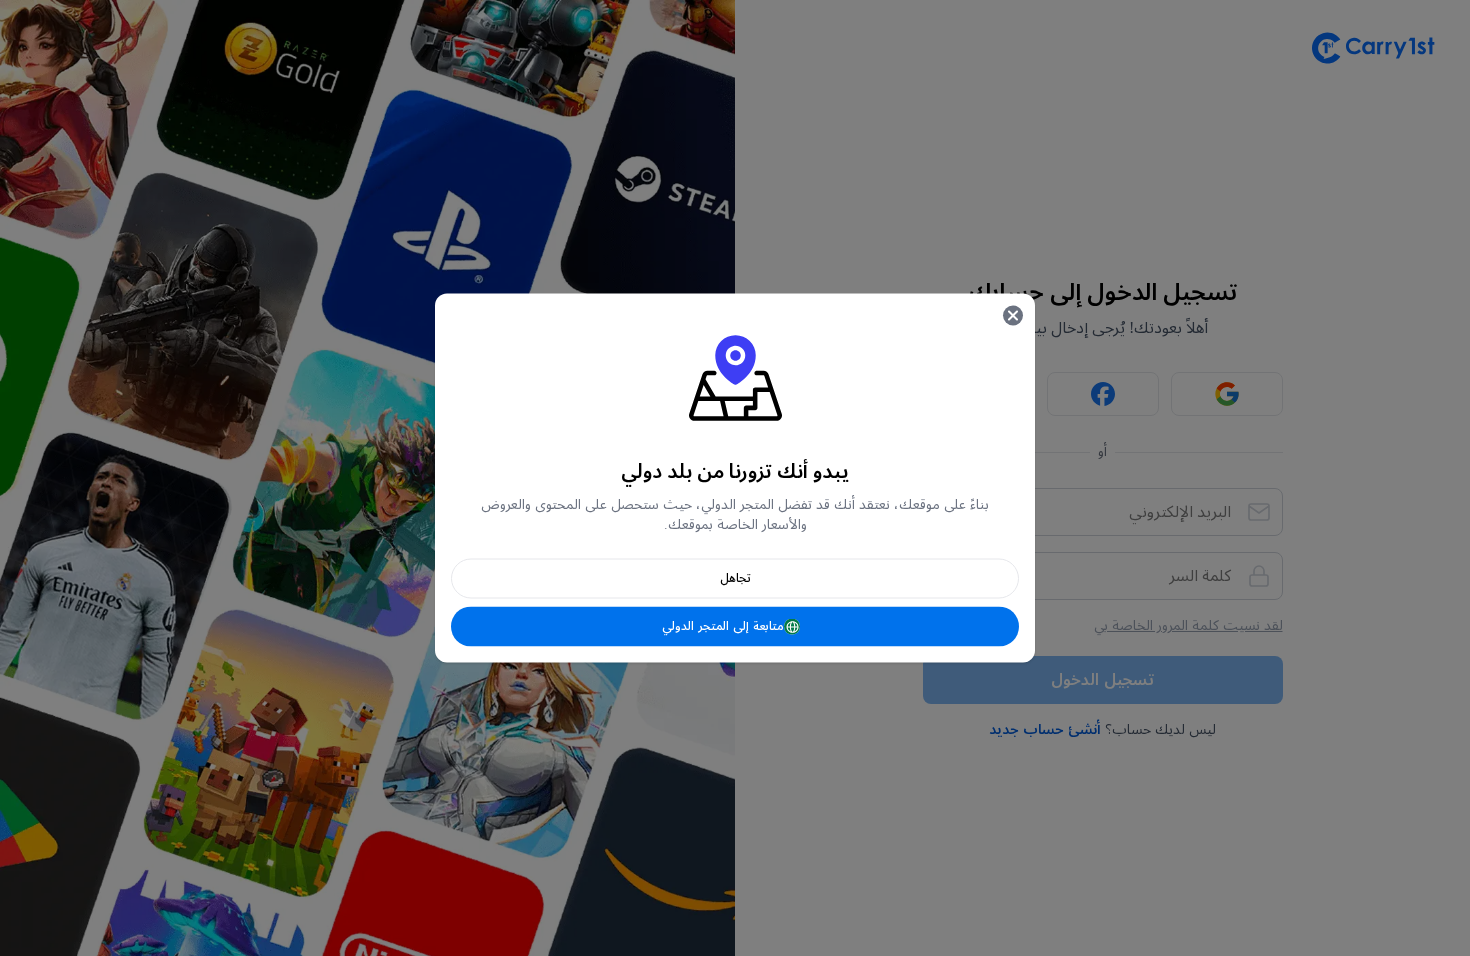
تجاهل (735, 578)
